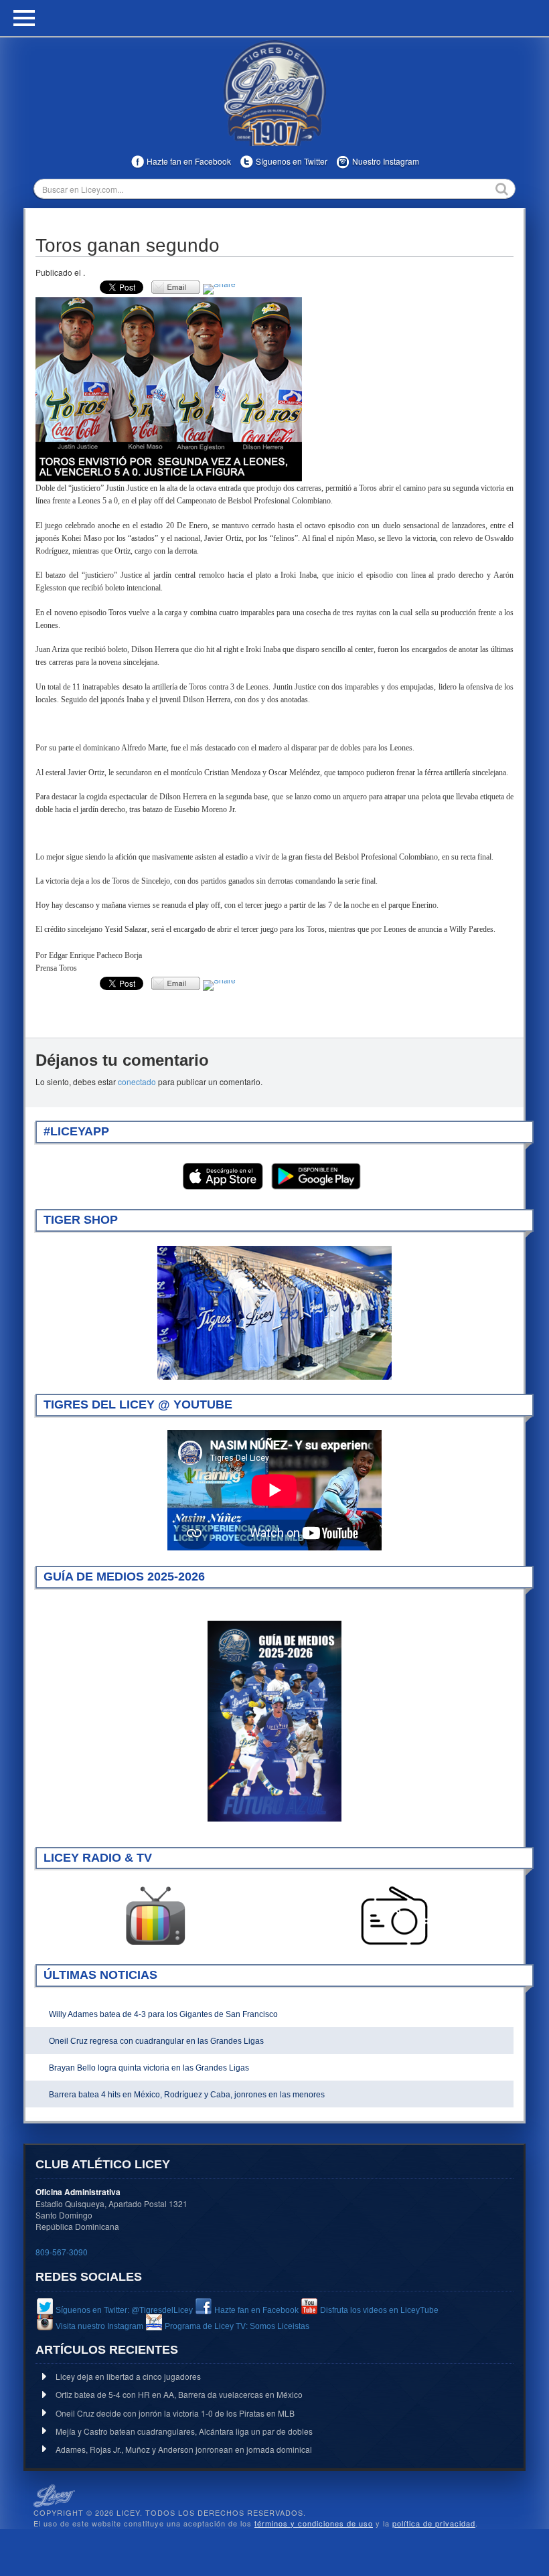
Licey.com (274, 93)
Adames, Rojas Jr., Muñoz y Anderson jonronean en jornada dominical (184, 2449)
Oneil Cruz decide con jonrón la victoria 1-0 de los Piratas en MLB (175, 2413)
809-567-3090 (62, 2252)
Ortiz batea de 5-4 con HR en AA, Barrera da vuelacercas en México (179, 2394)
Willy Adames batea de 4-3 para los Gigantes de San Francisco (163, 2014)
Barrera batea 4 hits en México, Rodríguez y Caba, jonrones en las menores (187, 2095)
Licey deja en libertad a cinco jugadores (128, 2376)
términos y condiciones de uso (314, 2523)
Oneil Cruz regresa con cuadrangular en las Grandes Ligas (156, 2041)
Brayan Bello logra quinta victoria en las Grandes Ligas (149, 2068)
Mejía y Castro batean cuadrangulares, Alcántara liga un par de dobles (184, 2431)
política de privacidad (434, 2523)
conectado (137, 1081)
